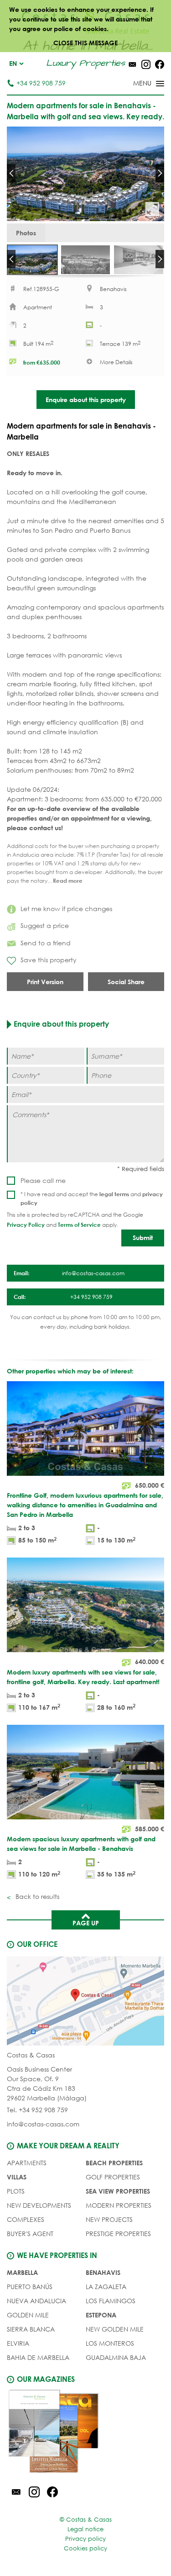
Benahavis (103, 2272)
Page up (86, 1923)
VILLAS (17, 2177)
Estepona (101, 2315)
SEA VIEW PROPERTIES (118, 2191)
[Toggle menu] (137, 84)
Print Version (45, 982)
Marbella (22, 2272)
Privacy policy (85, 2539)
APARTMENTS (27, 2163)
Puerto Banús (30, 2287)
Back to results (36, 1896)
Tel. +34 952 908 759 (37, 2110)
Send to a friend (46, 943)
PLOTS (16, 2191)
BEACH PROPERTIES (114, 2163)
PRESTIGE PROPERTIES (118, 2234)
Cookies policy (85, 2548)
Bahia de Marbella (38, 2357)
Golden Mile (28, 2315)
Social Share (126, 982)
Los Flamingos (111, 2301)
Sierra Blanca (31, 2329)
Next (160, 173)
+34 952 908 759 (41, 83)
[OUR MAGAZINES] (85, 2433)
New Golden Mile (115, 2329)
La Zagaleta (106, 2287)
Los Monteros (110, 2343)
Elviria (18, 2343)
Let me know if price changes (66, 909)
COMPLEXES (26, 2219)
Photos (26, 233)
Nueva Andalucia (36, 2301)
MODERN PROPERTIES (119, 2205)
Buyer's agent (30, 2234)
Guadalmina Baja (116, 2357)
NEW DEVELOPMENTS (39, 2205)
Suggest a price (45, 925)
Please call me (43, 1180)
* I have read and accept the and (92, 1198)
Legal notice (85, 2529)
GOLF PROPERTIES (113, 2177)
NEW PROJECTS (109, 2219)
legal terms (114, 1194)
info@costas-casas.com (43, 2124)
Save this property (49, 960)
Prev (11, 173)
